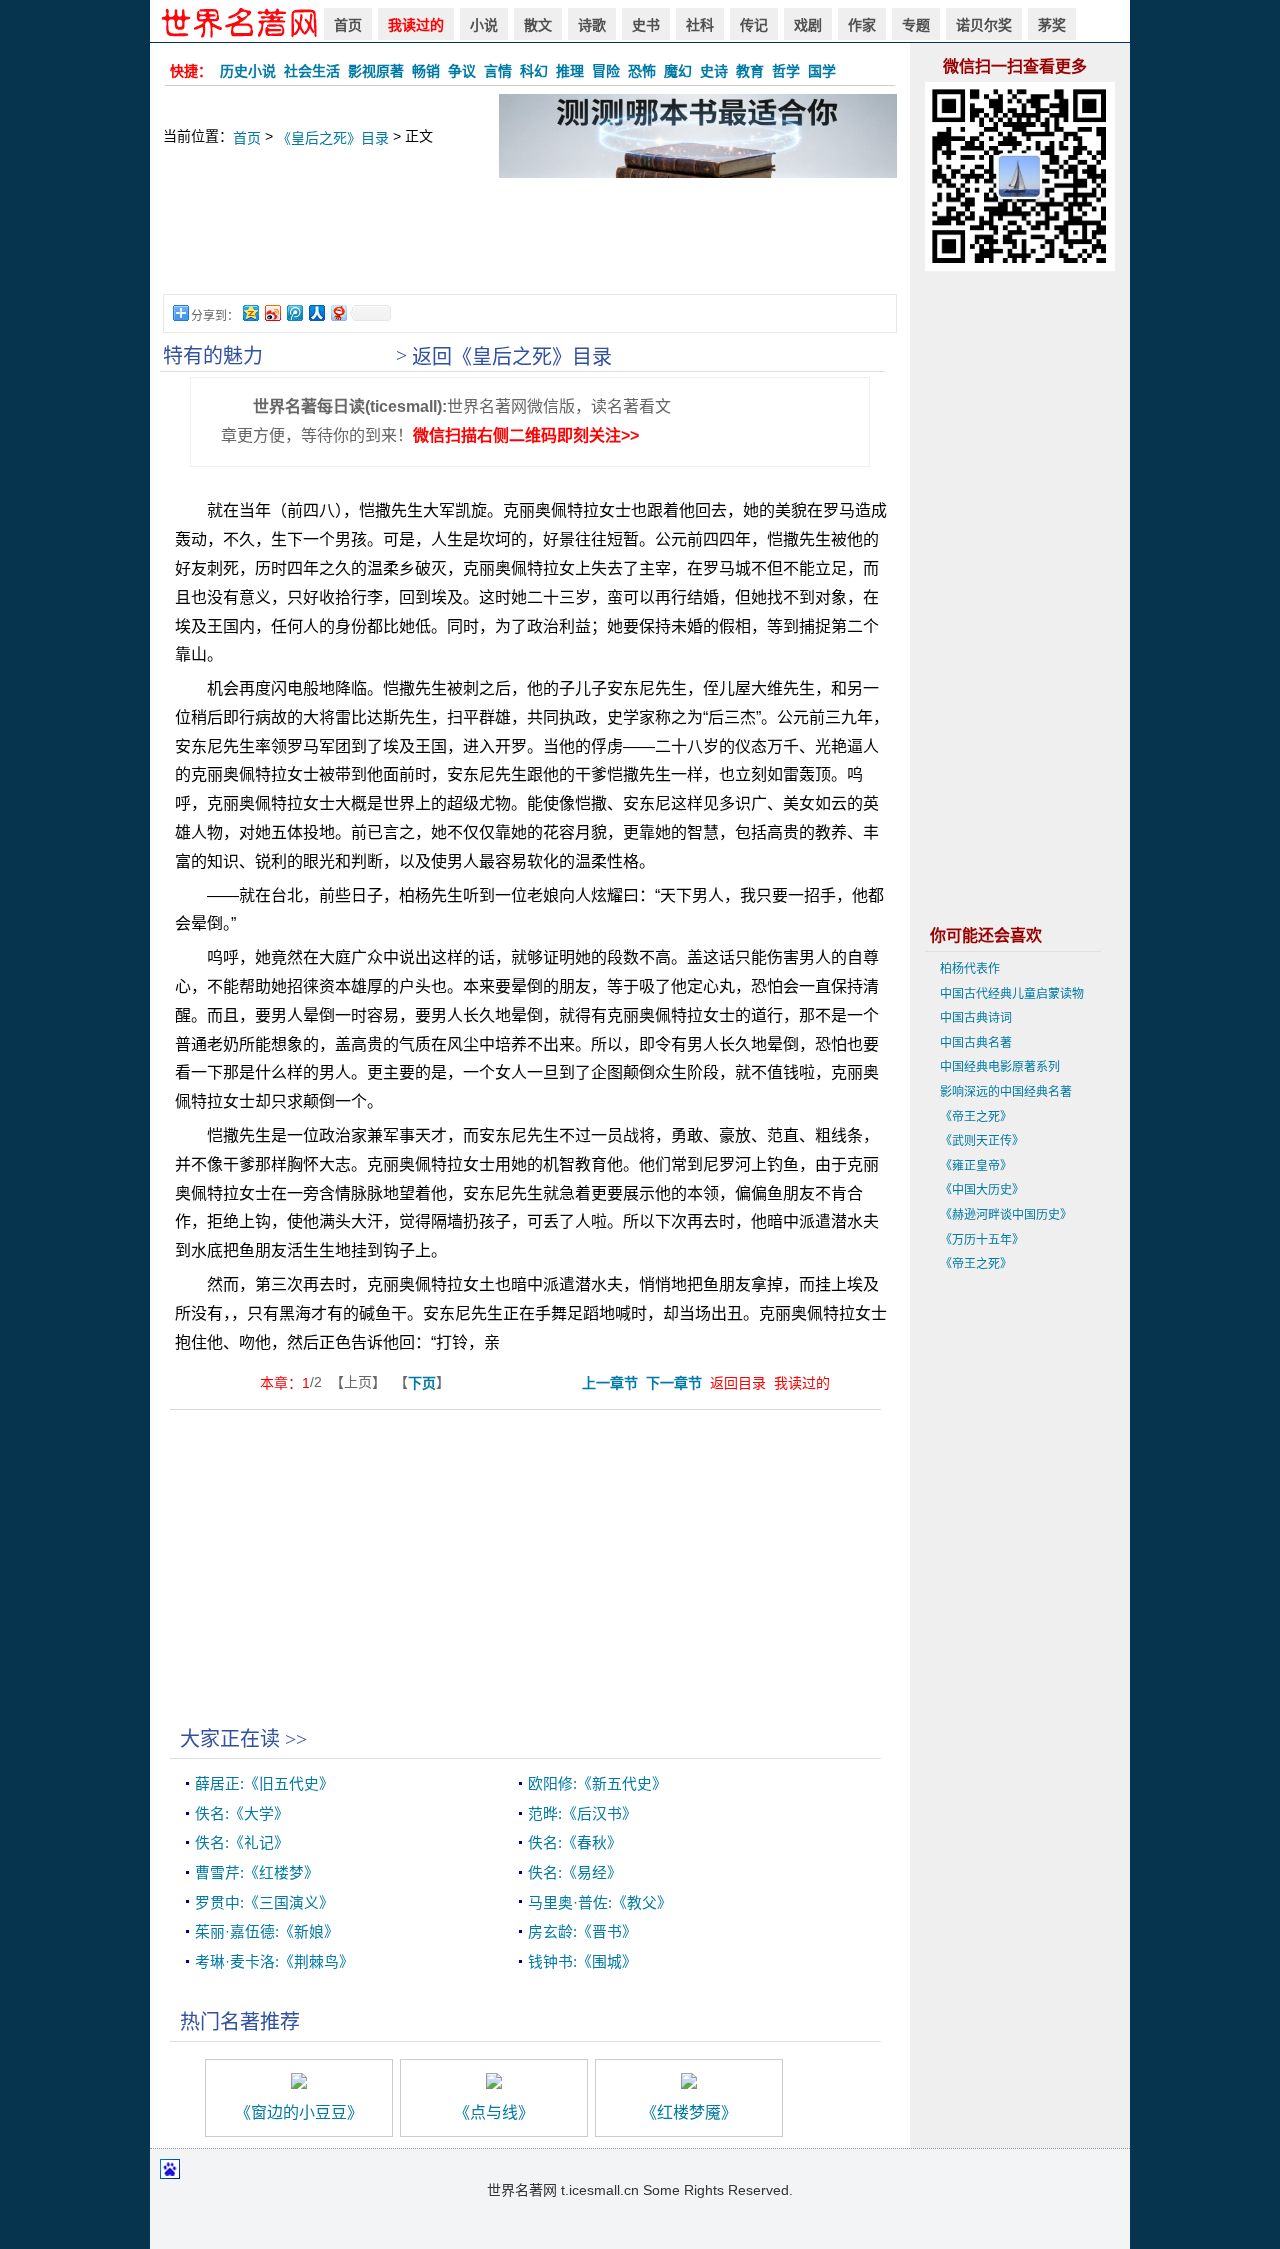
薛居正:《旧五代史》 (264, 1784)
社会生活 (312, 71)
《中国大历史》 (982, 1190)
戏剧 (808, 25)
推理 (570, 71)
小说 (484, 25)
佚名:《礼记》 (242, 1843)
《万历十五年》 (982, 1240)
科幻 (534, 71)
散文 (538, 25)
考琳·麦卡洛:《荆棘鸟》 (274, 1962)
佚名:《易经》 (575, 1873)
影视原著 (376, 71)
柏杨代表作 (970, 969)
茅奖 (1052, 25)
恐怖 (642, 71)
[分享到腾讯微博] (294, 312)
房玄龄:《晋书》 (582, 1932)
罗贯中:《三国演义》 (264, 1903)
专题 (916, 25)
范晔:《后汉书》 (582, 1814)
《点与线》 (494, 2112)
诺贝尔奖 (984, 25)
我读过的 (416, 25)
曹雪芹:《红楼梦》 (257, 1873)
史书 (646, 25)
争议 (462, 71)
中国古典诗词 (976, 1018)
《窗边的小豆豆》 (299, 2112)
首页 (348, 25)
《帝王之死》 (976, 1117)
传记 (754, 25)
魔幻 (678, 71)
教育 (750, 71)
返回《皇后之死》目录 (512, 357)
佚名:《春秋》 (575, 1843)
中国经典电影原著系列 (1000, 1067)
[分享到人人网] (316, 312)
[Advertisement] (530, 246)
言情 (498, 71)
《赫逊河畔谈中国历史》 (1006, 1215)
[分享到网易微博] (338, 312)
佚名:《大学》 (242, 1814)
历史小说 (248, 71)
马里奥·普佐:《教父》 (600, 1903)
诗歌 (592, 25)
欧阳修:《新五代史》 (597, 1784)
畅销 (426, 71)
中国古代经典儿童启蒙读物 (1012, 994)
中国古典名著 (976, 1043)
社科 (700, 25)
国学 (822, 71)
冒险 (606, 71)
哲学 (786, 71)
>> (296, 1739)
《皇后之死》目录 (333, 138)
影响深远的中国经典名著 (1006, 1092)
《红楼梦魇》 (689, 2112)
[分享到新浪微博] (272, 312)
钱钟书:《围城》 (582, 1962)
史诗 (714, 71)
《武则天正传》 (982, 1141)
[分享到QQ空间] (250, 312)
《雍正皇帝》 (976, 1166)
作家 (862, 25)
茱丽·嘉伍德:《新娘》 (267, 1932)
